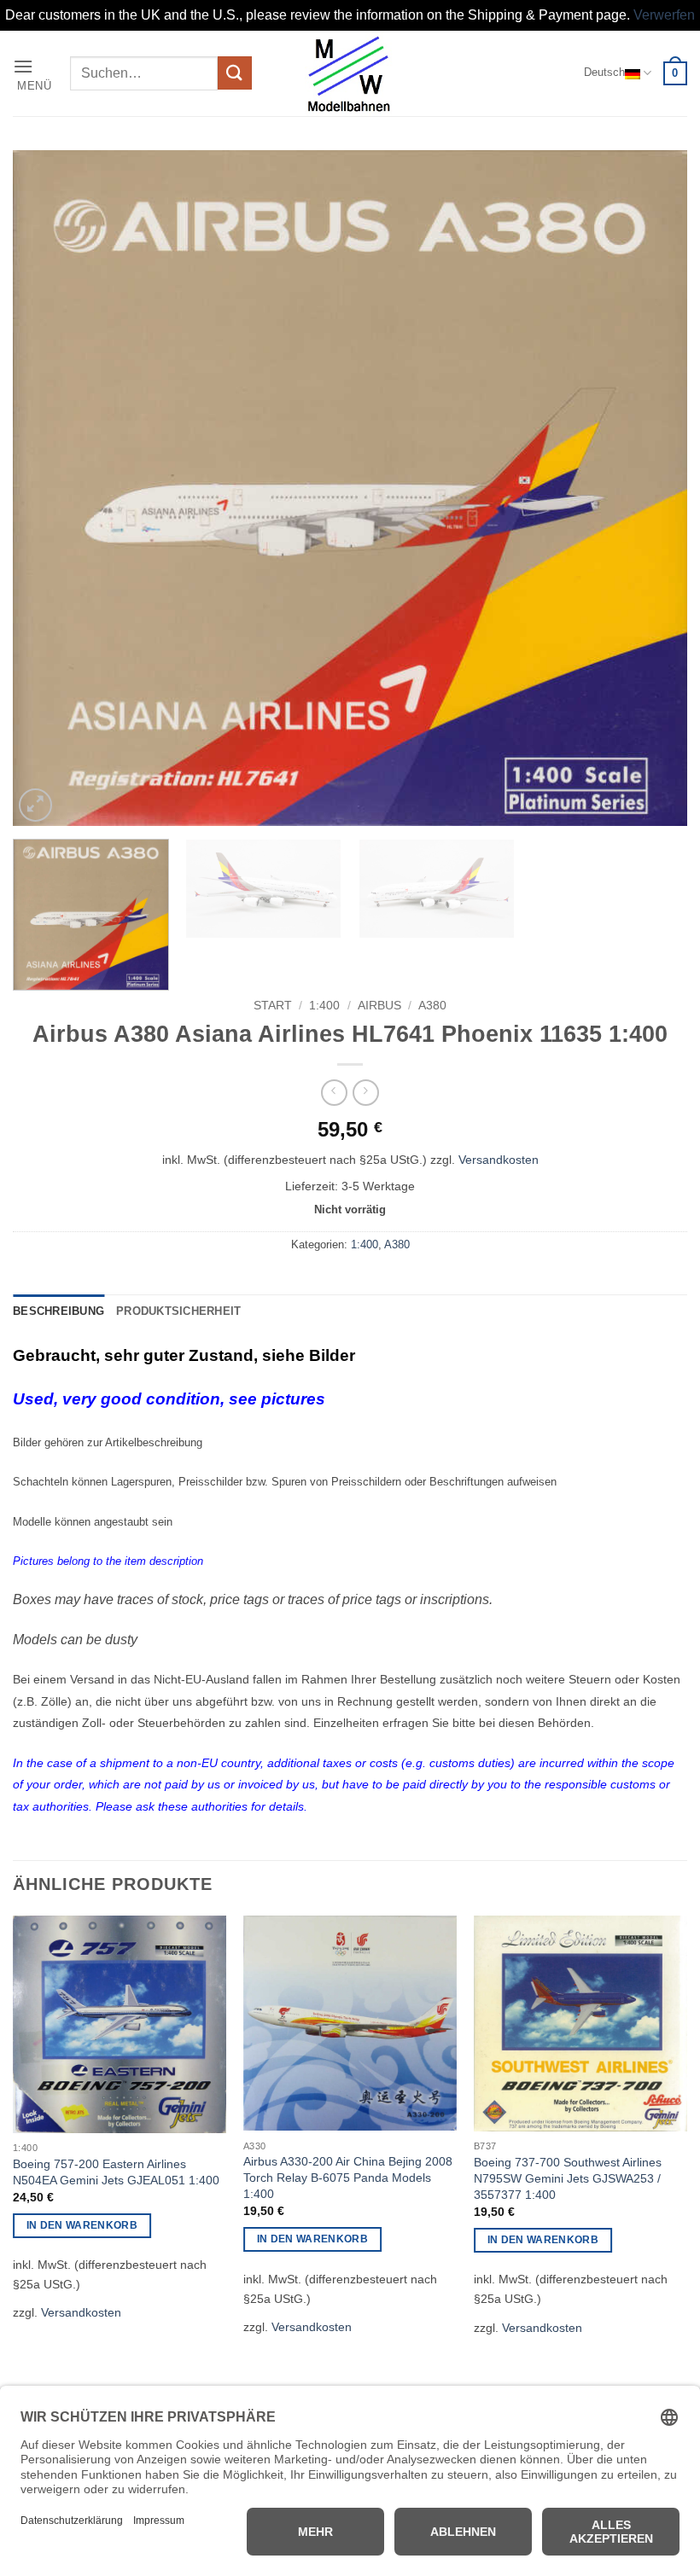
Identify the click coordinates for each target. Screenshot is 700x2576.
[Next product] (334, 1093)
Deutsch (604, 72)
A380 (432, 1006)
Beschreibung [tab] (58, 1311)
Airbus (379, 1006)
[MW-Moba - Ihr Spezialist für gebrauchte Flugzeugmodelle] (350, 73)
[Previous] (48, 487)
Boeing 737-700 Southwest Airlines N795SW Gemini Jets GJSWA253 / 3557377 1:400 (568, 2178)
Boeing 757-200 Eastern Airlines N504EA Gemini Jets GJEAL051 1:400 (116, 2172)
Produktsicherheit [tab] (178, 1311)
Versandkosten (499, 1160)
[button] (35, 73)
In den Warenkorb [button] (82, 2225)
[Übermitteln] (235, 73)
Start (273, 1006)
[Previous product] (366, 1093)
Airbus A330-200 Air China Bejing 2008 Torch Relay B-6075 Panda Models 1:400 (348, 2177)
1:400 (324, 1006)
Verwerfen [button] (664, 15)
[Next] (652, 487)
